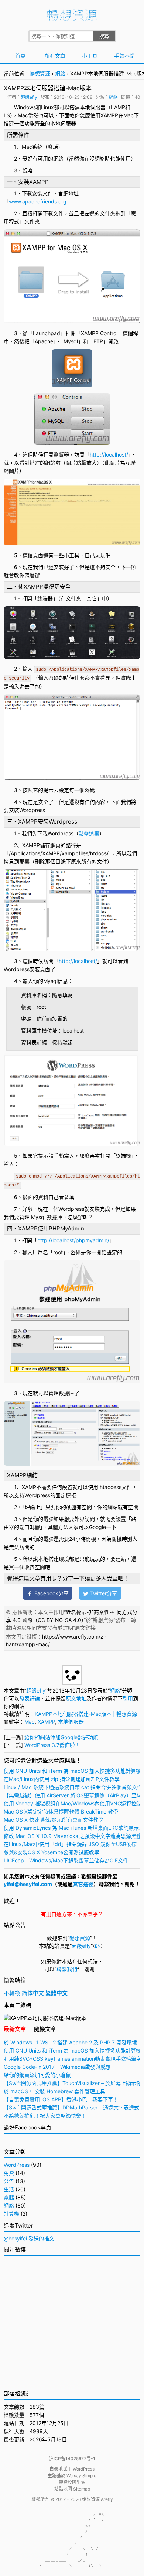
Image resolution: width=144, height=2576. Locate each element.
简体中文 (33, 1993)
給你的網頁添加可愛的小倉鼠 (37, 2075)
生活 (9, 2189)
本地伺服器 (93, 107)
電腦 (9, 2197)
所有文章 (55, 56)
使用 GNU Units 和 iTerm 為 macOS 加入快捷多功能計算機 (72, 1771)
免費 (9, 2173)
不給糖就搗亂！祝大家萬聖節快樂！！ (48, 2116)
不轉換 (12, 1993)
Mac (23, 115)
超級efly (29, 97)
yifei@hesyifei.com (28, 1884)
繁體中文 (56, 1993)
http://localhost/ (109, 454)
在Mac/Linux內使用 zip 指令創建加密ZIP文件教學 (62, 1779)
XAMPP (109, 115)
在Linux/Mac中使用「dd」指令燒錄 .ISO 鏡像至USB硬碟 (70, 1844)
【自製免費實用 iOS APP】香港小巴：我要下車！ (61, 2099)
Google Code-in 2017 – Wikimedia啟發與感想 (57, 2067)
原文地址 (76, 1698)
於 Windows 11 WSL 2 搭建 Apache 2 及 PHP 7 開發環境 (70, 2042)
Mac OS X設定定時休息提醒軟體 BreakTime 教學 (61, 1811)
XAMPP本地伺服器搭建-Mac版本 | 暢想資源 (86, 1714)
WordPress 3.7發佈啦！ (52, 1745)
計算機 (11, 2214)
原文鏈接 (85, 1628)
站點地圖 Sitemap (72, 2489)
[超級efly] (72, 1683)
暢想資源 (40, 73)
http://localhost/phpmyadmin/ (73, 1240)
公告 (9, 2181)
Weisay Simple (81, 2476)
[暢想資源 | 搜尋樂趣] (72, 19)
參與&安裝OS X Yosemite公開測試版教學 (52, 1852)
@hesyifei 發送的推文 (29, 2238)
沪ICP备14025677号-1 (72, 2459)
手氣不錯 (124, 56)
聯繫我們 (67, 1969)
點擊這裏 (89, 833)
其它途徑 (83, 1884)
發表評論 (30, 1698)
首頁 (20, 56)
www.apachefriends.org (38, 201)
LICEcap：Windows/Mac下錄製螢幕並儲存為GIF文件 (66, 1860)
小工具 (90, 56)
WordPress (17, 2165)
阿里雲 (79, 2482)
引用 (128, 1698)
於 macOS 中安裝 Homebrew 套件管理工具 (54, 2091)
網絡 (60, 73)
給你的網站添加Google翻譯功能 (61, 1737)
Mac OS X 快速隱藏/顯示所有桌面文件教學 (54, 1820)
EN (98, 1946)
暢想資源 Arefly (97, 2499)
